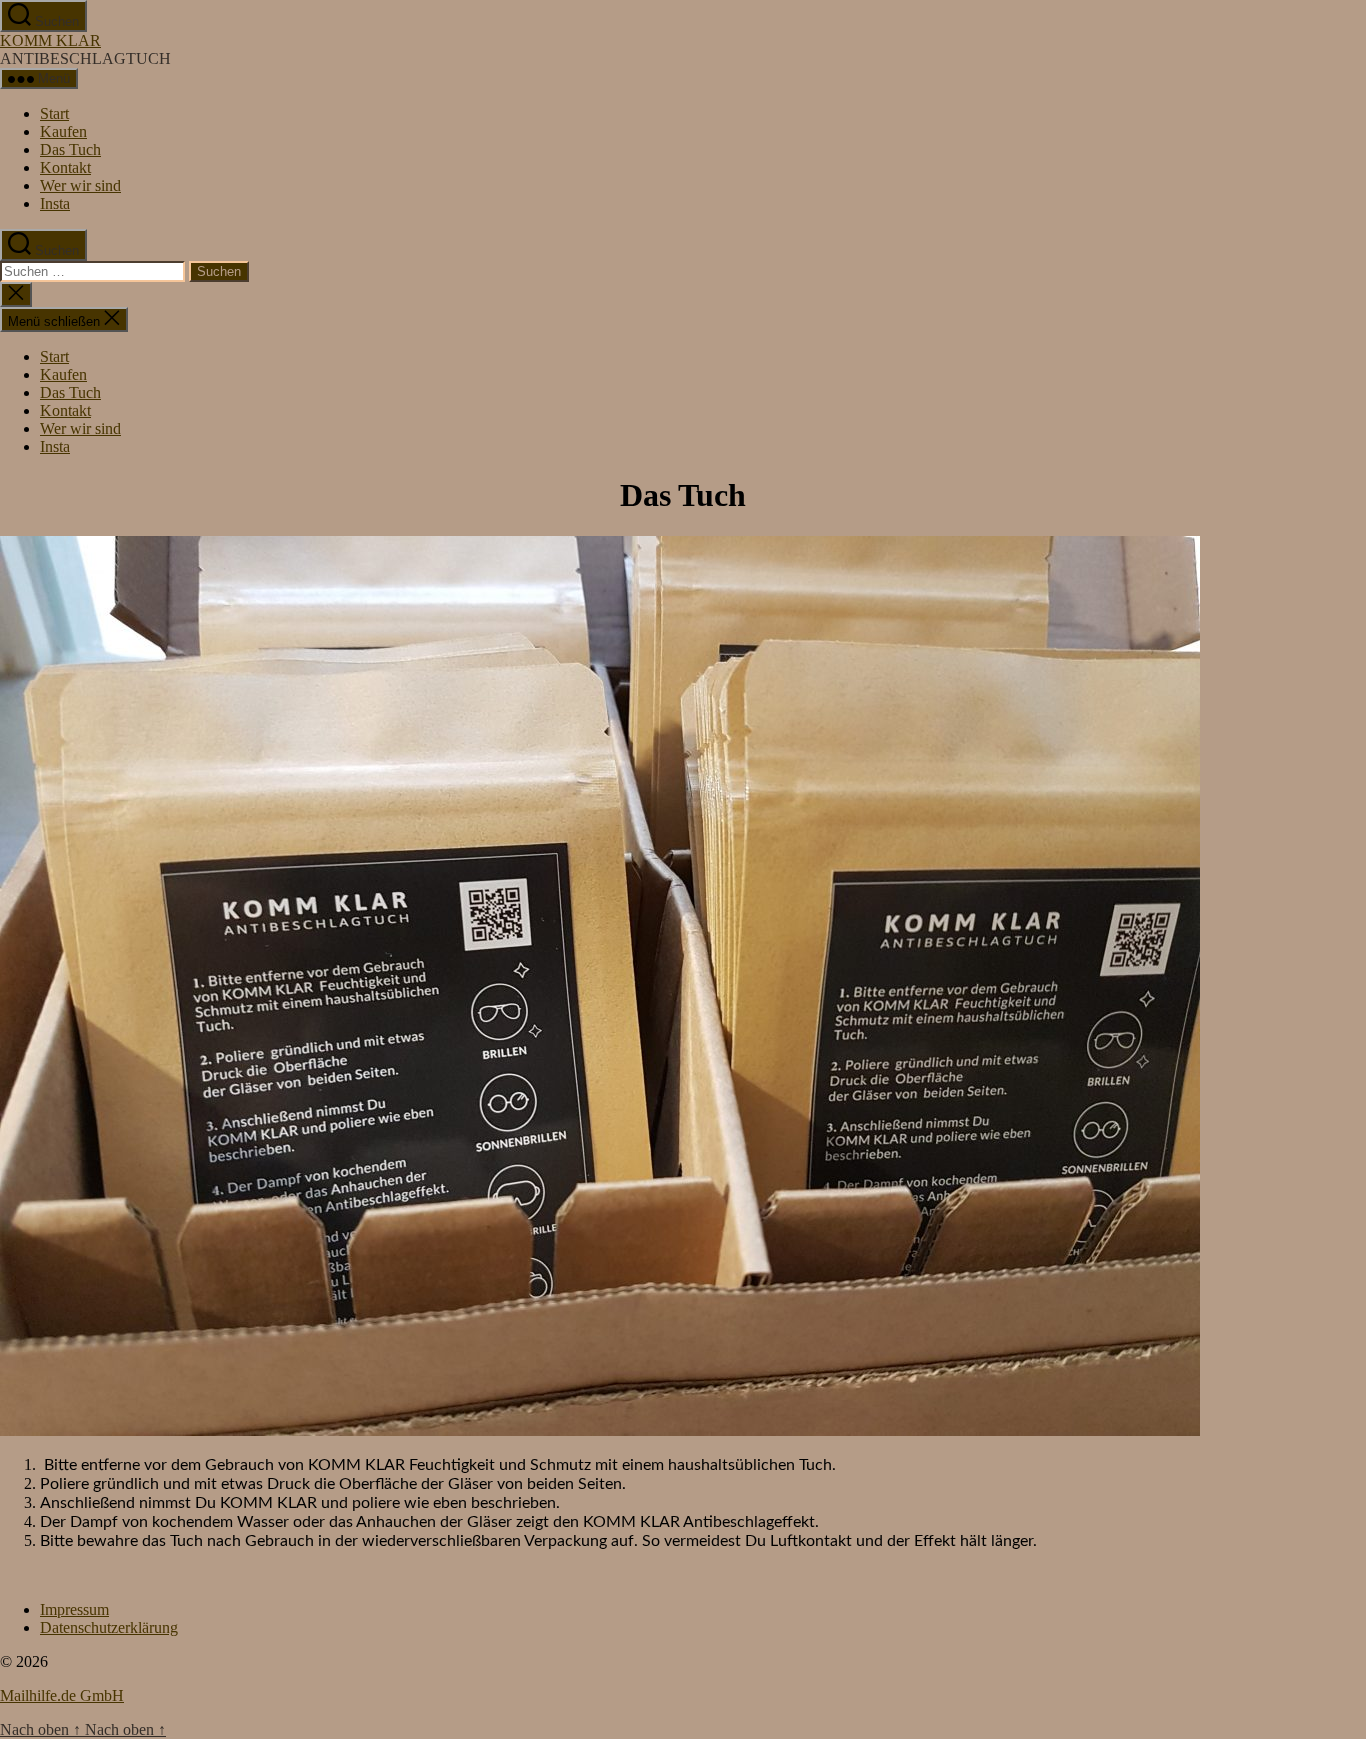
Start (54, 113)
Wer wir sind (80, 185)
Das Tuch (70, 149)
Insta (55, 203)
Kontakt (65, 167)
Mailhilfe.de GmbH (62, 1695)
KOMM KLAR (50, 40)
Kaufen (63, 131)
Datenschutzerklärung (109, 1627)
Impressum (74, 1609)
